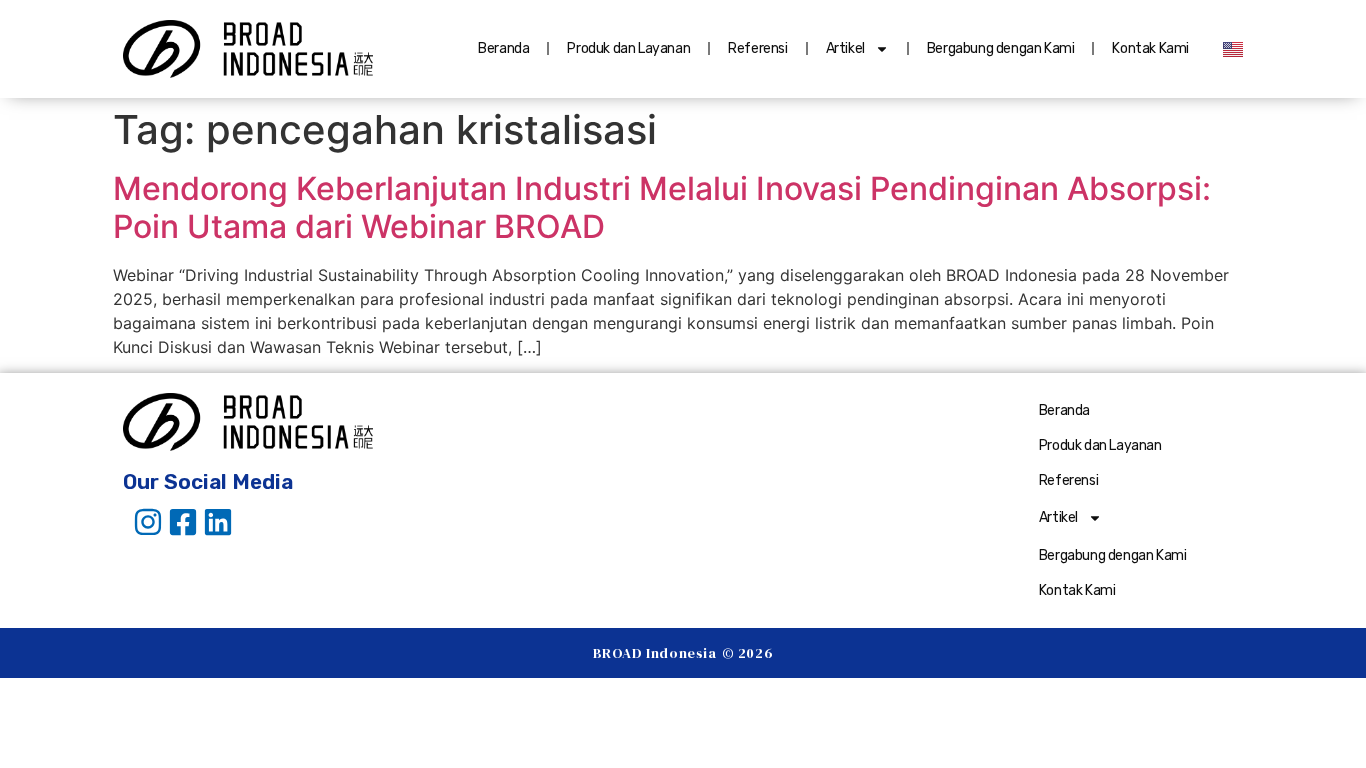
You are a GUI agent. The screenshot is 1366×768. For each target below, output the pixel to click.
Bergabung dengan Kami (1001, 48)
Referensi (757, 48)
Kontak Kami (1150, 48)
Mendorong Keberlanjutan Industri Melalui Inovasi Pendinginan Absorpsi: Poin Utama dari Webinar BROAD (662, 207)
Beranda (503, 48)
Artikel (845, 48)
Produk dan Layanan (628, 48)
